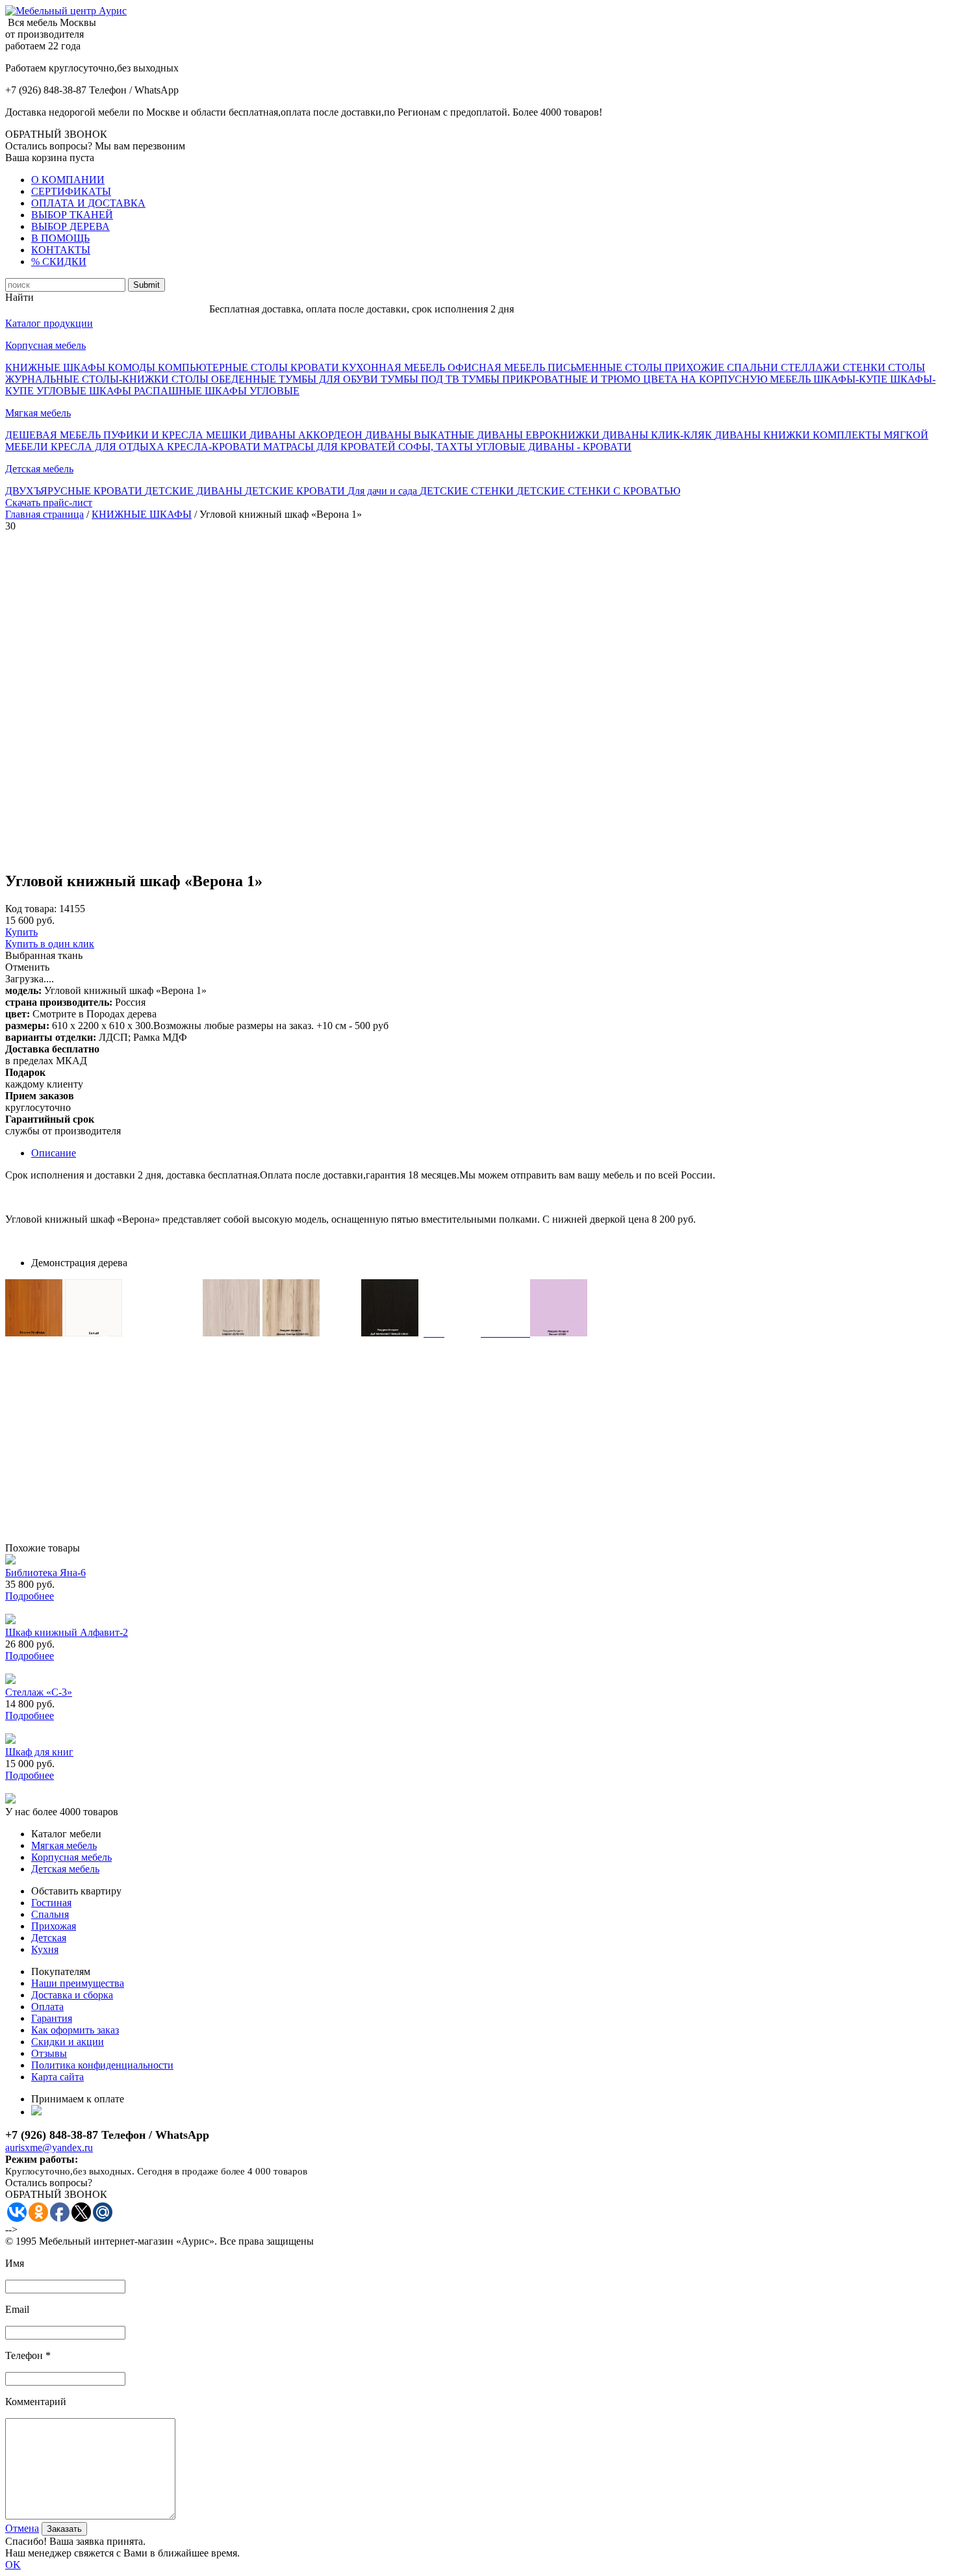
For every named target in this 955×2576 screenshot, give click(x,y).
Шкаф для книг (39, 1752)
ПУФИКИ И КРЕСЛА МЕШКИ (176, 435)
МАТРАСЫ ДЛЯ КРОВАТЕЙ (331, 447)
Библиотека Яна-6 (45, 1573)
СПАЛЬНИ (754, 367)
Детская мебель (39, 469)
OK (13, 2565)
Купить (21, 932)
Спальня (50, 1914)
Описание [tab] (54, 1153)
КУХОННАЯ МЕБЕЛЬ (395, 367)
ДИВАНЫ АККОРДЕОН (307, 435)
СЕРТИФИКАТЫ (71, 191)
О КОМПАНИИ (68, 180)
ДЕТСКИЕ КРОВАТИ (296, 491)
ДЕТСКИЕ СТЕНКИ (468, 491)
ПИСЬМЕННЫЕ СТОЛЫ (606, 367)
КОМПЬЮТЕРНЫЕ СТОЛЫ (224, 367)
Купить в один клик (50, 944)
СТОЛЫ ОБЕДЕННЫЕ (225, 379)
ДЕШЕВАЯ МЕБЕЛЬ (54, 435)
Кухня (45, 1949)
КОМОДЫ (133, 367)
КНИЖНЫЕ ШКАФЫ (57, 367)
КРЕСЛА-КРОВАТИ (215, 447)
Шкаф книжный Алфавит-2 (67, 1632)
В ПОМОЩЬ (60, 238)
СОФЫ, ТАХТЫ (437, 447)
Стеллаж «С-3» (39, 1692)
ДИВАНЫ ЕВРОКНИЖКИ (540, 435)
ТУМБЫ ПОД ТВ (421, 379)
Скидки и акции (68, 2042)
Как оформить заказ (75, 2030)
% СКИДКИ (59, 261)
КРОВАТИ (316, 367)
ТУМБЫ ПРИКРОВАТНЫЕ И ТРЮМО (553, 379)
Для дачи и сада (384, 491)
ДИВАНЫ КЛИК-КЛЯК (658, 435)
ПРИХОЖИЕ (696, 367)
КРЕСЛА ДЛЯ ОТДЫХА (109, 447)
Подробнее (30, 1596)
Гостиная (51, 1903)
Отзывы (49, 2053)
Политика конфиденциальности (102, 2065)
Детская (49, 1938)
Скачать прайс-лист (49, 503)
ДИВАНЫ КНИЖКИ (764, 435)
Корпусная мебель (45, 345)
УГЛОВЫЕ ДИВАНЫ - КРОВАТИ (554, 447)
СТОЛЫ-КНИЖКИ (127, 379)
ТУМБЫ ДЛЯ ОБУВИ (330, 379)
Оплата (47, 2007)
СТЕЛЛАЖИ (812, 367)
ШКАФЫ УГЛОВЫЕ (252, 391)
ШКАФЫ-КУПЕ (852, 379)
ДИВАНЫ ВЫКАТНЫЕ (421, 435)
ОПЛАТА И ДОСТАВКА (88, 203)
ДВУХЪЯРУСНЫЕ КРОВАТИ (75, 491)
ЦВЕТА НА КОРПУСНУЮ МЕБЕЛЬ (728, 379)
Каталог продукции (49, 323)
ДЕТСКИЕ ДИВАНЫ (195, 491)
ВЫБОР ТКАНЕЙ (72, 215)
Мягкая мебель (38, 413)
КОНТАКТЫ (61, 250)
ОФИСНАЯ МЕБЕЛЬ (498, 367)
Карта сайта (57, 2077)
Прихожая (54, 1926)
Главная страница (45, 514)
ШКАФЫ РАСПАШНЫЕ (147, 391)
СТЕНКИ (865, 367)
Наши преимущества (78, 1983)
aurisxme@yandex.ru (49, 2148)
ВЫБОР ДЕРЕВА (70, 226)
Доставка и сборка (72, 1995)
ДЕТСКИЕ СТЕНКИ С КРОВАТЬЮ (598, 491)
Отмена (22, 2528)
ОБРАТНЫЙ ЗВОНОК (56, 134)
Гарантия (52, 2018)
